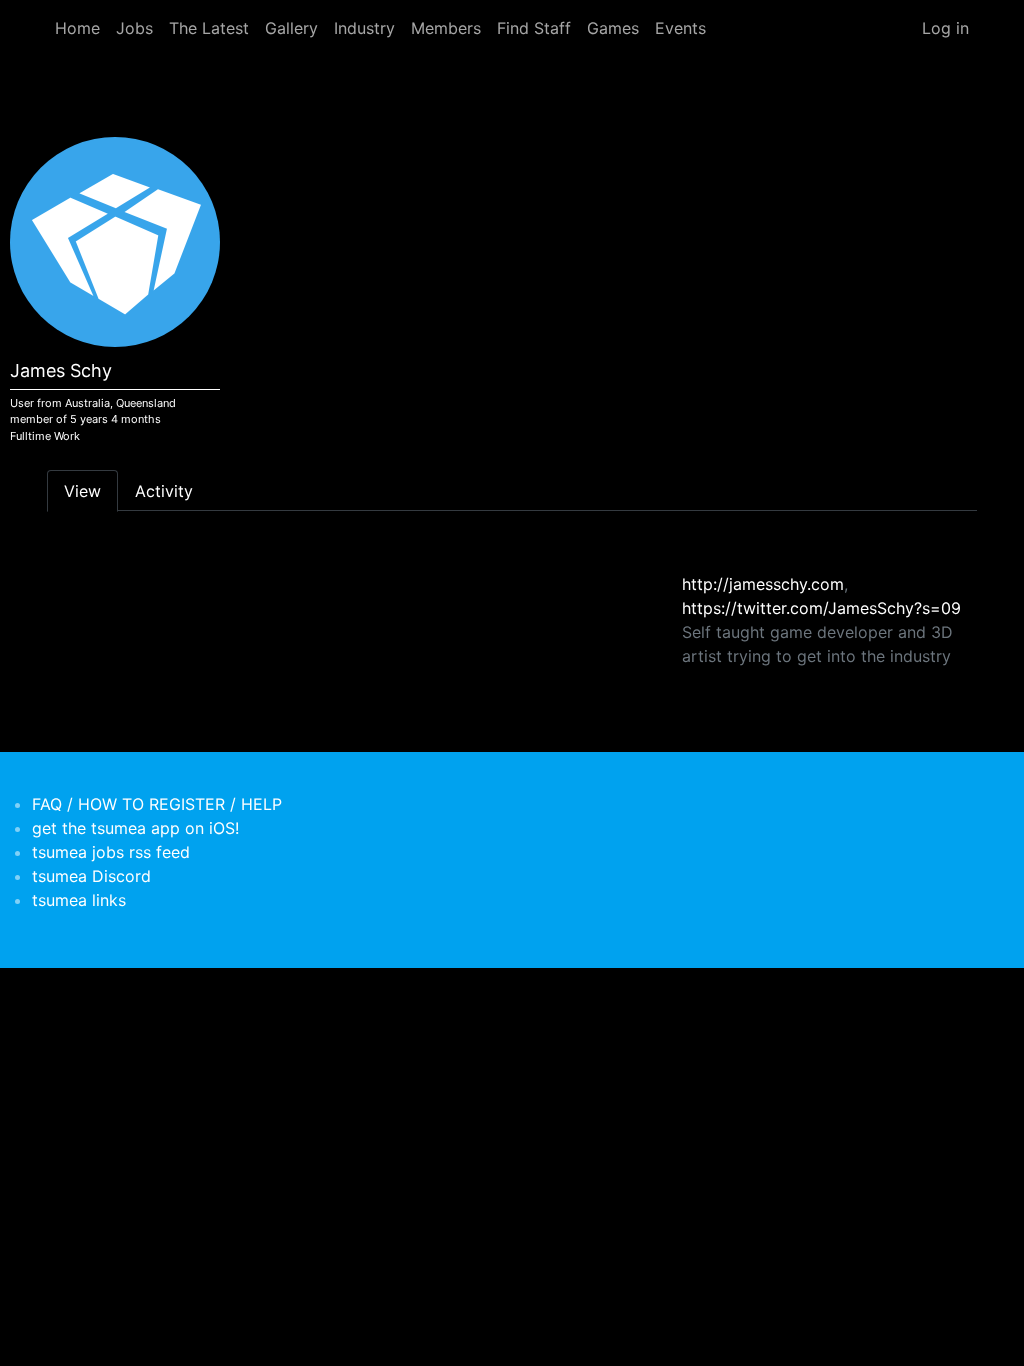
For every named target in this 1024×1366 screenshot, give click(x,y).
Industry (364, 28)
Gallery (291, 28)
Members (446, 28)
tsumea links (79, 900)
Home (77, 28)
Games (613, 28)
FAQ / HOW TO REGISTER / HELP (157, 804)
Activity (164, 491)
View (82, 491)
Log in (945, 28)
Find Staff (534, 28)
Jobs (134, 28)
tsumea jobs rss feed (111, 852)
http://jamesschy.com (763, 584)
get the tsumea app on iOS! (135, 828)
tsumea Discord (91, 876)
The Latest (209, 28)
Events (680, 28)
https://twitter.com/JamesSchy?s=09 (821, 608)
